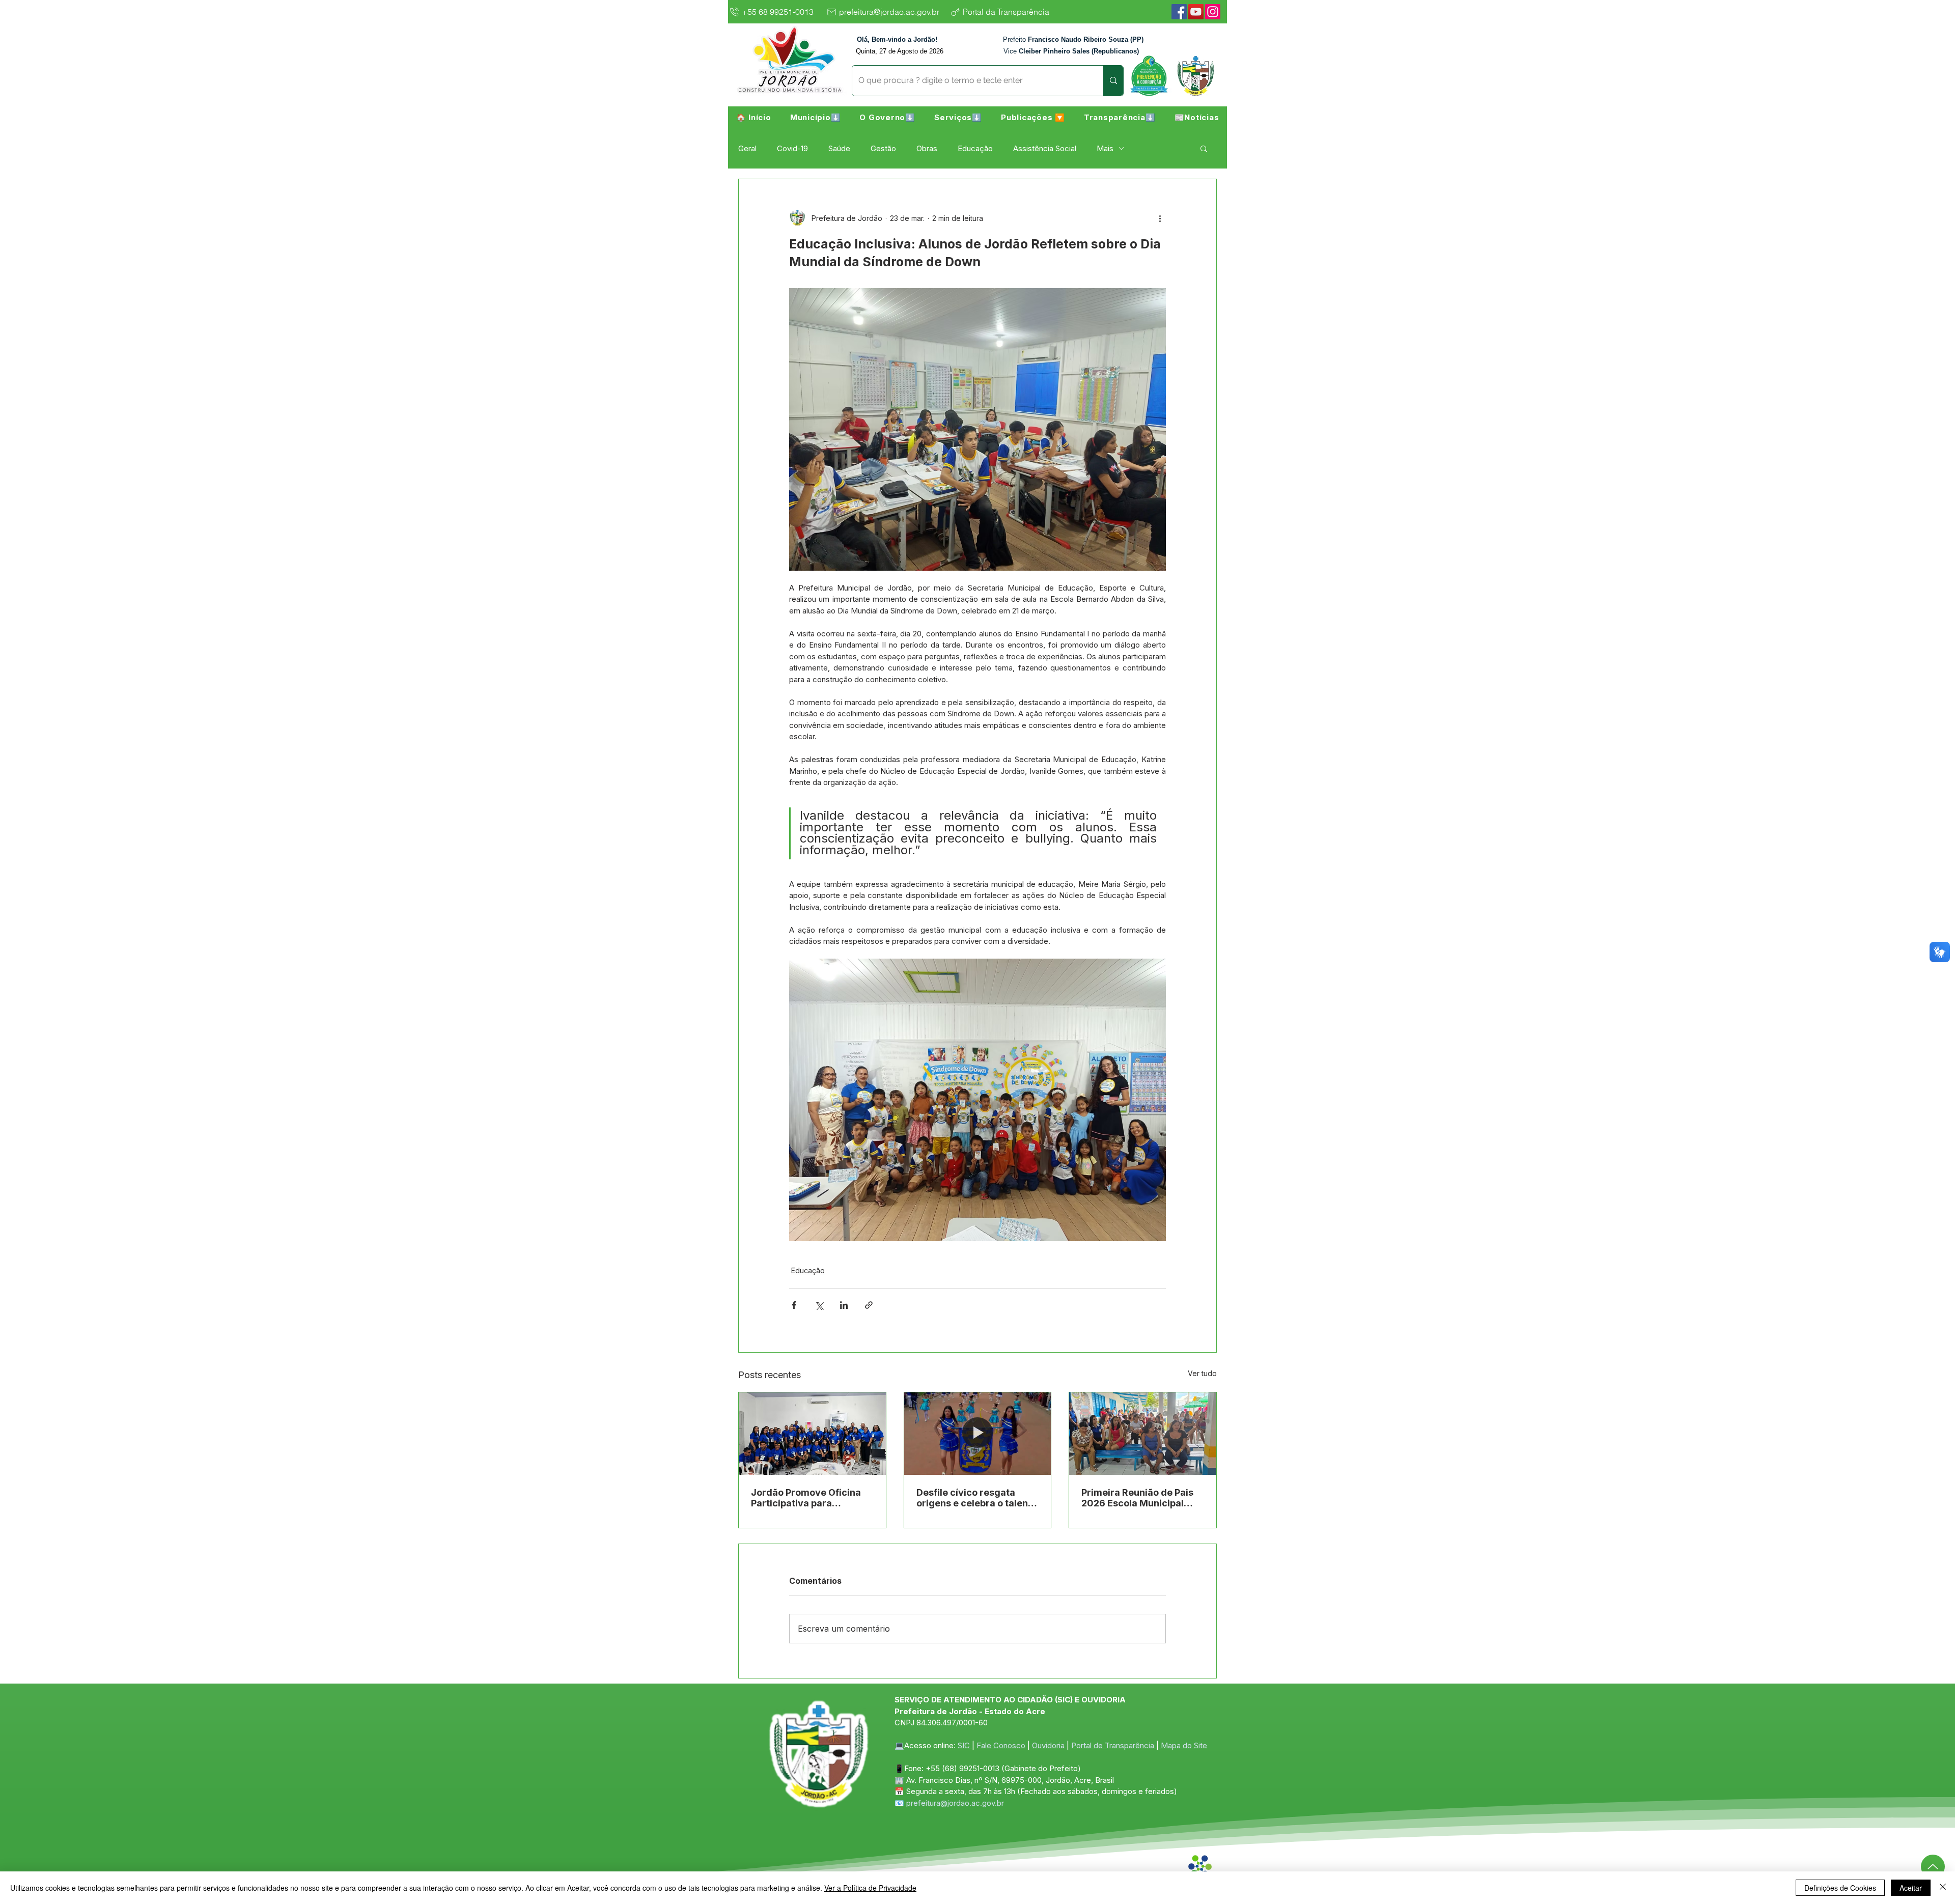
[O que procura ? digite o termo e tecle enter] (1113, 81)
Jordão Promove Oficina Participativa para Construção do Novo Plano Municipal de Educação (811, 1498)
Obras (927, 148)
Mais (1105, 148)
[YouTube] (1196, 12)
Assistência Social (1045, 148)
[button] (815, 117)
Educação (975, 148)
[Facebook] (1179, 12)
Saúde (839, 148)
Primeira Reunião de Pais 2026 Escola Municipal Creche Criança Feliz (1137, 1498)
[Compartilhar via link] (869, 1305)
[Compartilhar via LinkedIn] (844, 1305)
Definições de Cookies (1840, 1888)
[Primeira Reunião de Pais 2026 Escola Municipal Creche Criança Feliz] (1143, 1434)
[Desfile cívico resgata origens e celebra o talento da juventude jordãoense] (978, 1434)
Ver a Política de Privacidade (870, 1888)
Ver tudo (1202, 1373)
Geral (747, 148)
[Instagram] (1213, 12)
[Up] (1933, 1867)
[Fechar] (1943, 1888)
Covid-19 (792, 148)
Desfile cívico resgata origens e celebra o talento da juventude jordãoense (977, 1498)
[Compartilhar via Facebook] (794, 1305)
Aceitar (1911, 1888)
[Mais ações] (1160, 218)
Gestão (883, 148)
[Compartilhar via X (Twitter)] (819, 1305)
